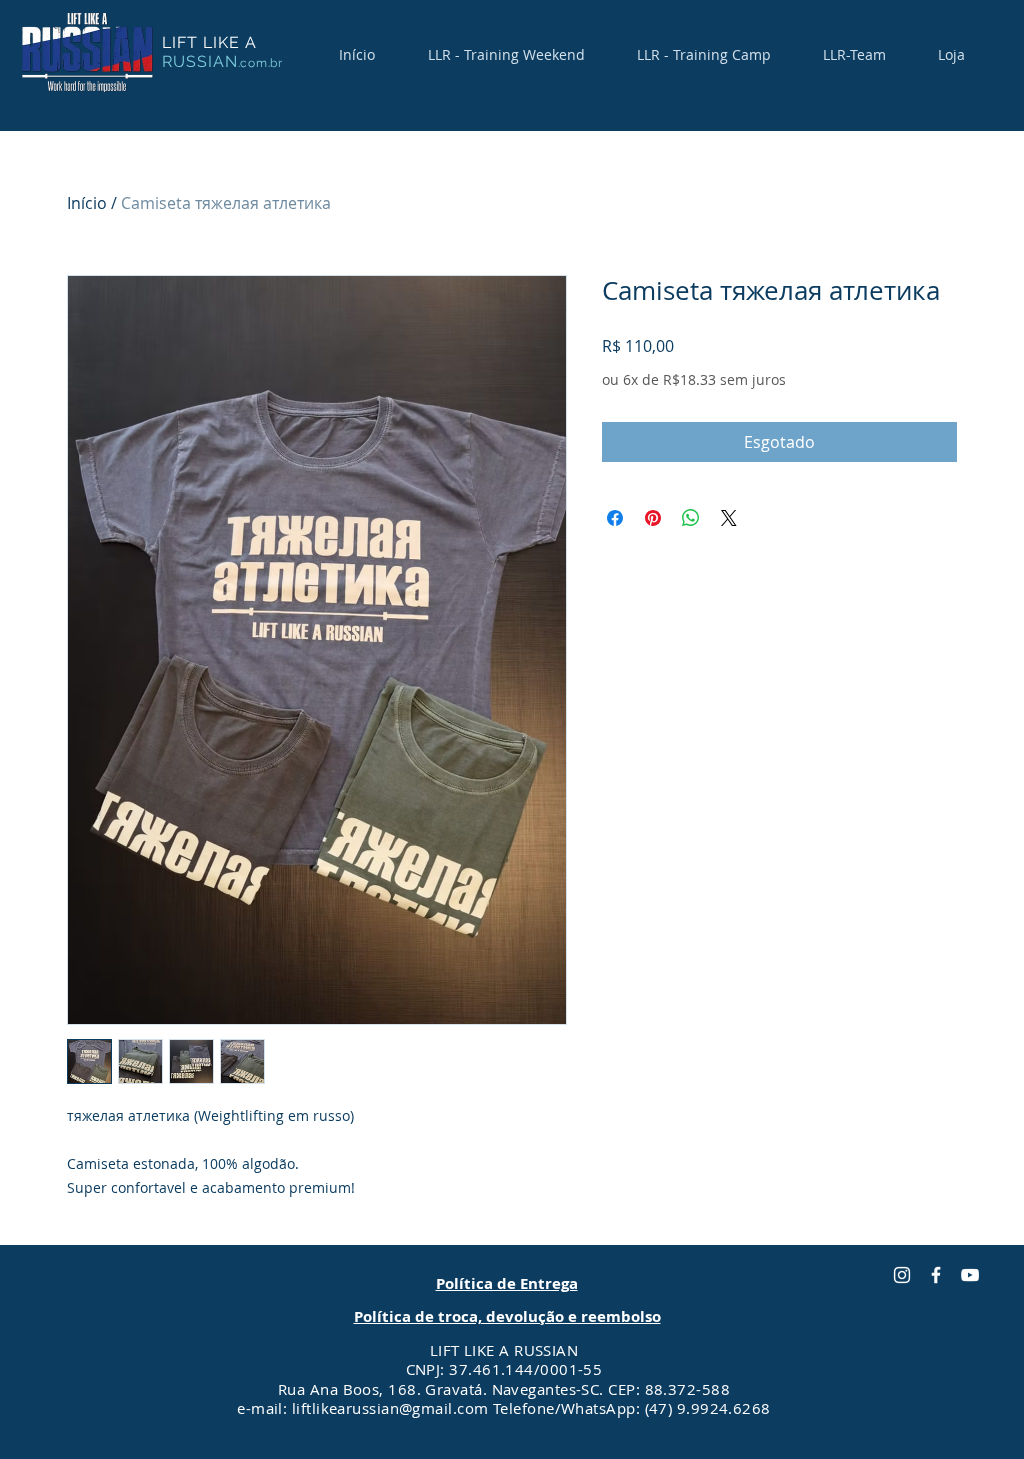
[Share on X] (729, 518)
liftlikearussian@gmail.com (390, 1408)
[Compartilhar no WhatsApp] (691, 518)
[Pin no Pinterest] (653, 518)
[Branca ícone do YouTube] (970, 1275)
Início (87, 203)
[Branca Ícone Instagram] (902, 1275)
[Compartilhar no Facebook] (615, 518)
